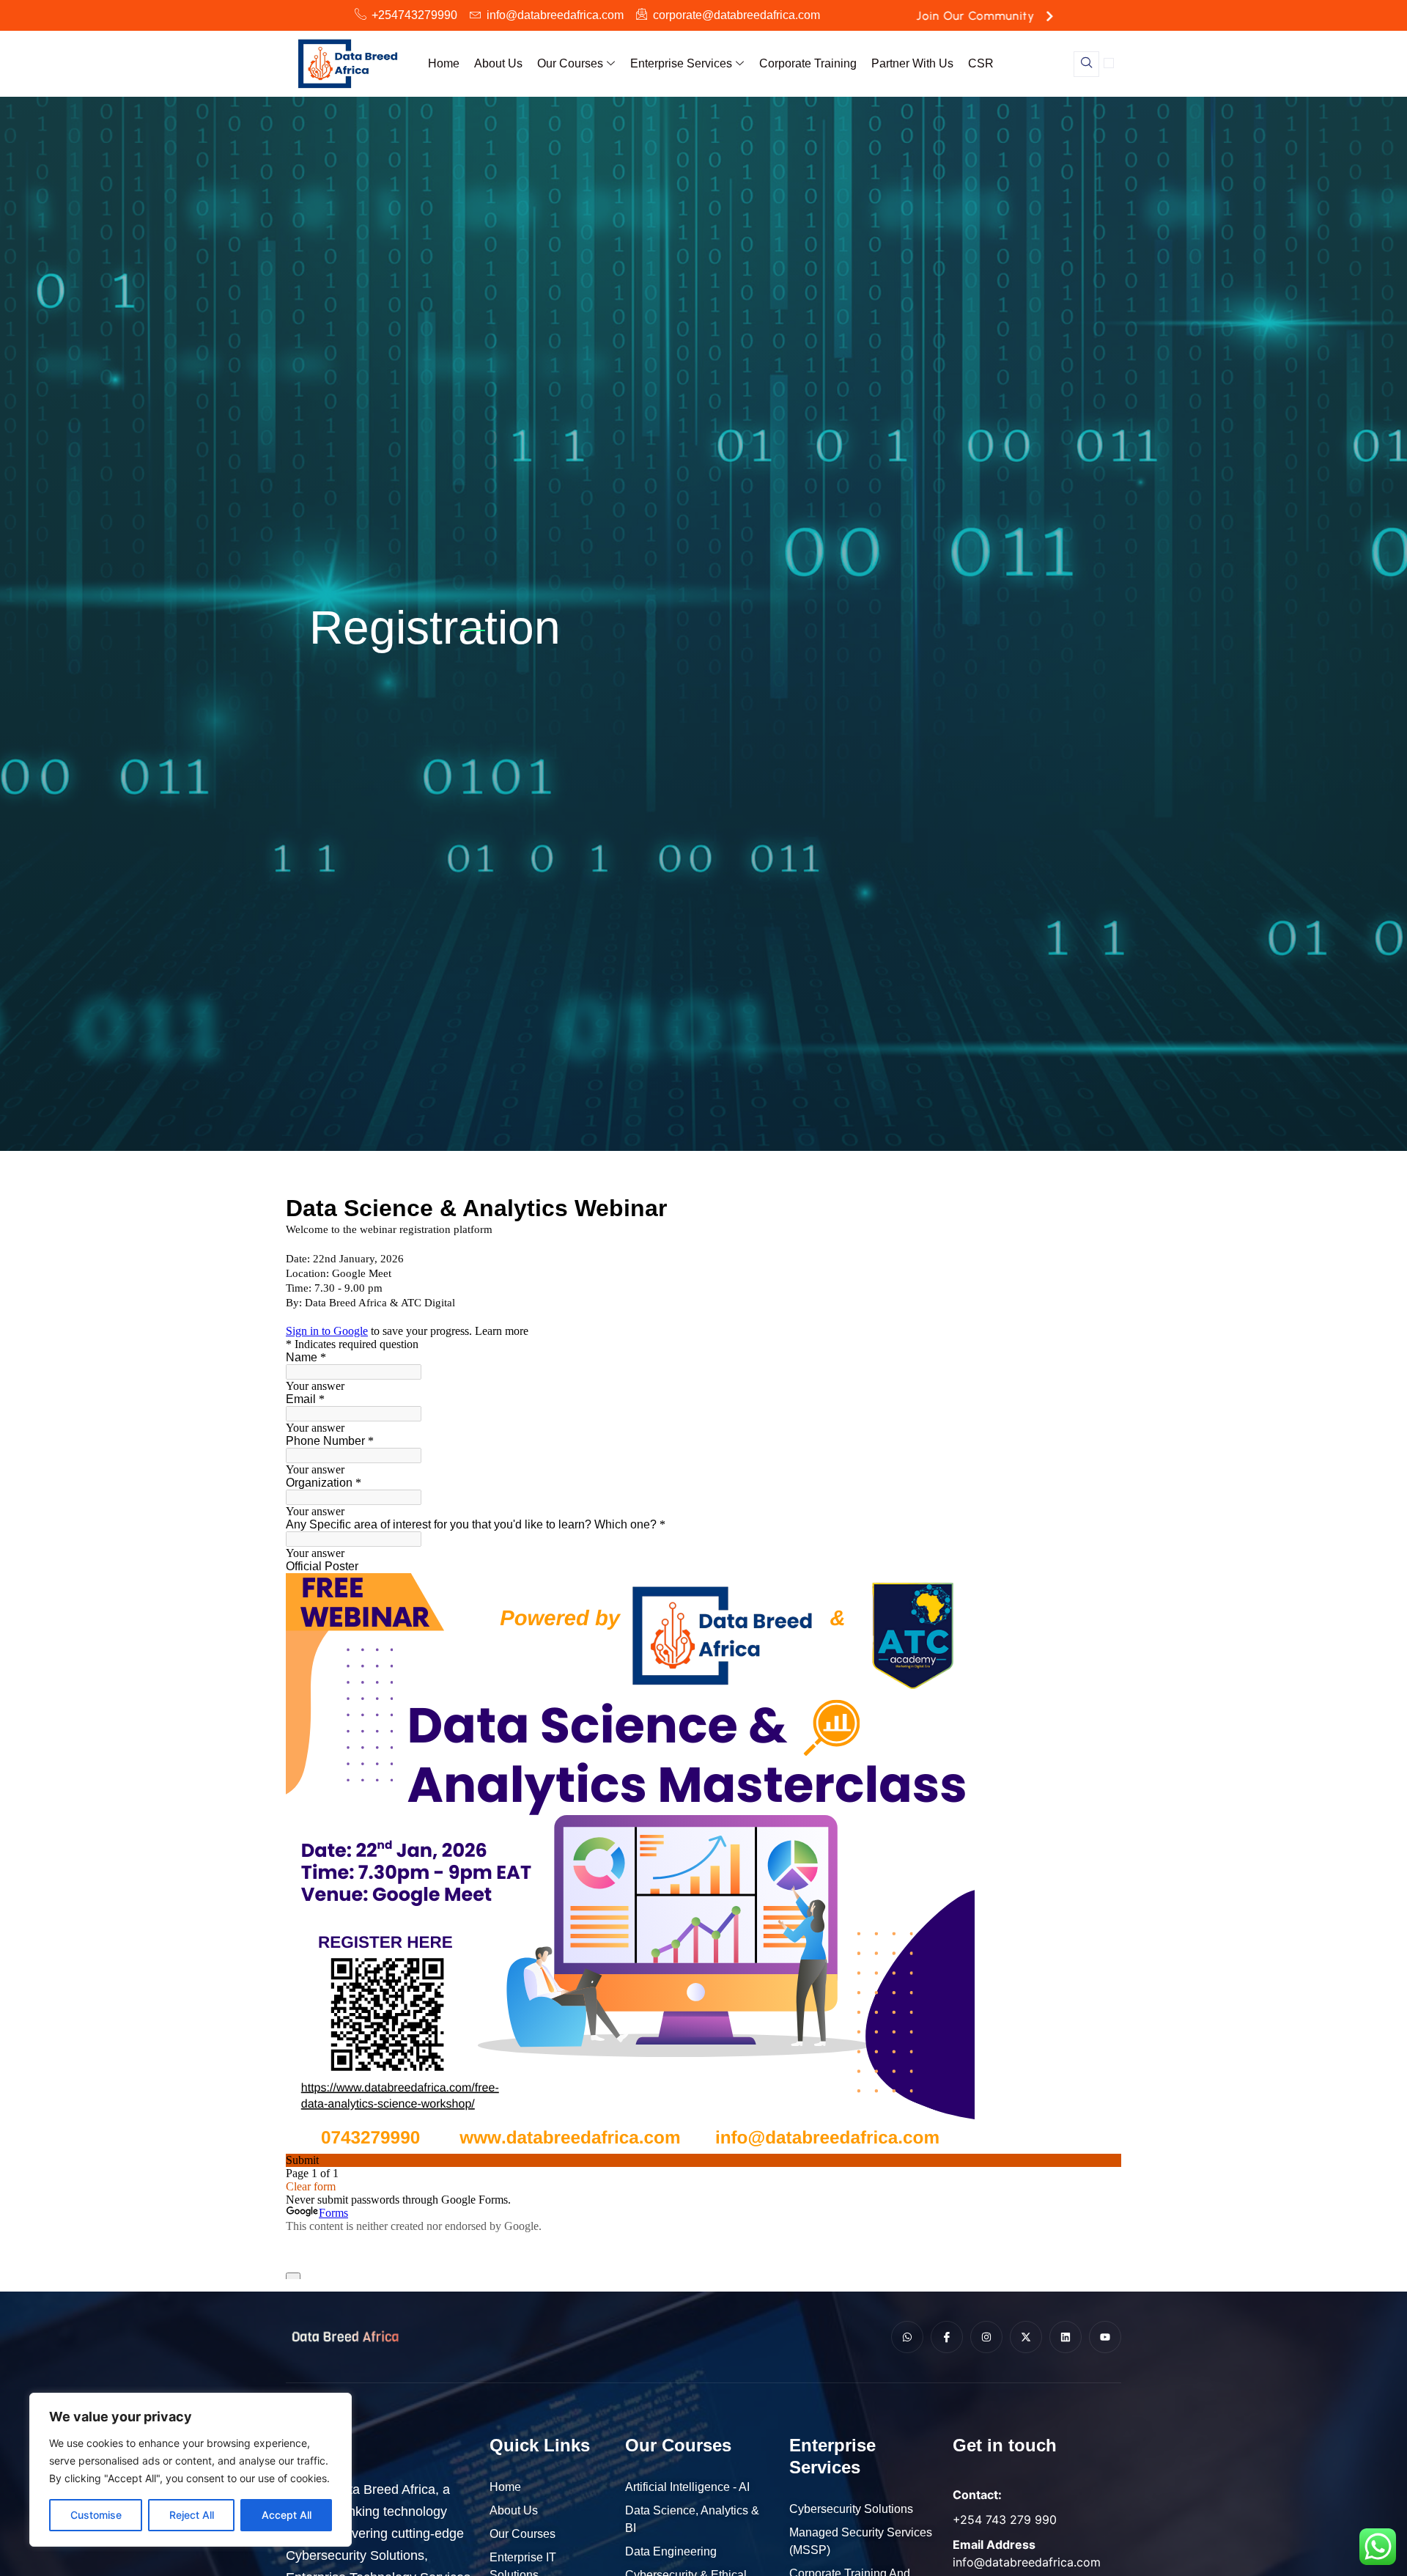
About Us (498, 63)
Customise (96, 2515)
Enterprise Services (681, 63)
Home (444, 63)
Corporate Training (808, 63)
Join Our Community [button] (976, 16)
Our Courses (570, 63)
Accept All (287, 2515)
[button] (1086, 64)
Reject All (192, 2515)
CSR (981, 63)
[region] (191, 2470)
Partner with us (912, 63)
